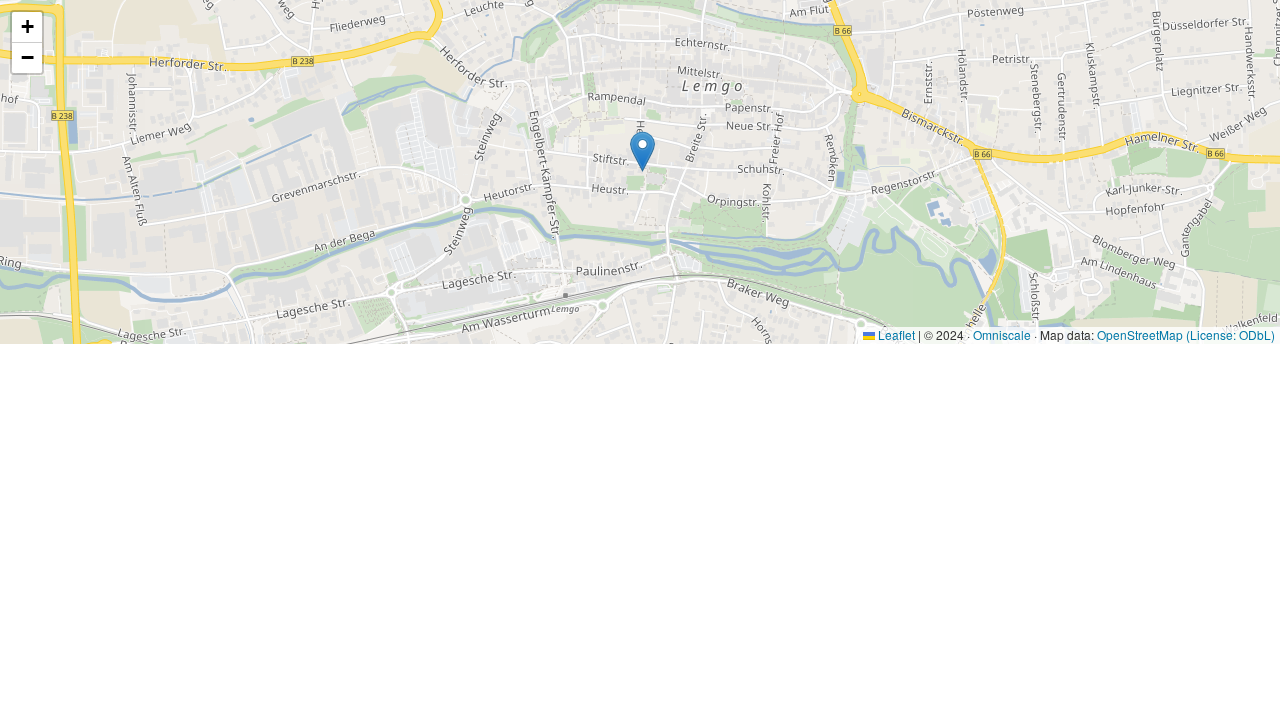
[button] (642, 151)
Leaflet (895, 334)
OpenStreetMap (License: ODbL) (1186, 334)
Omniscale (1002, 334)
